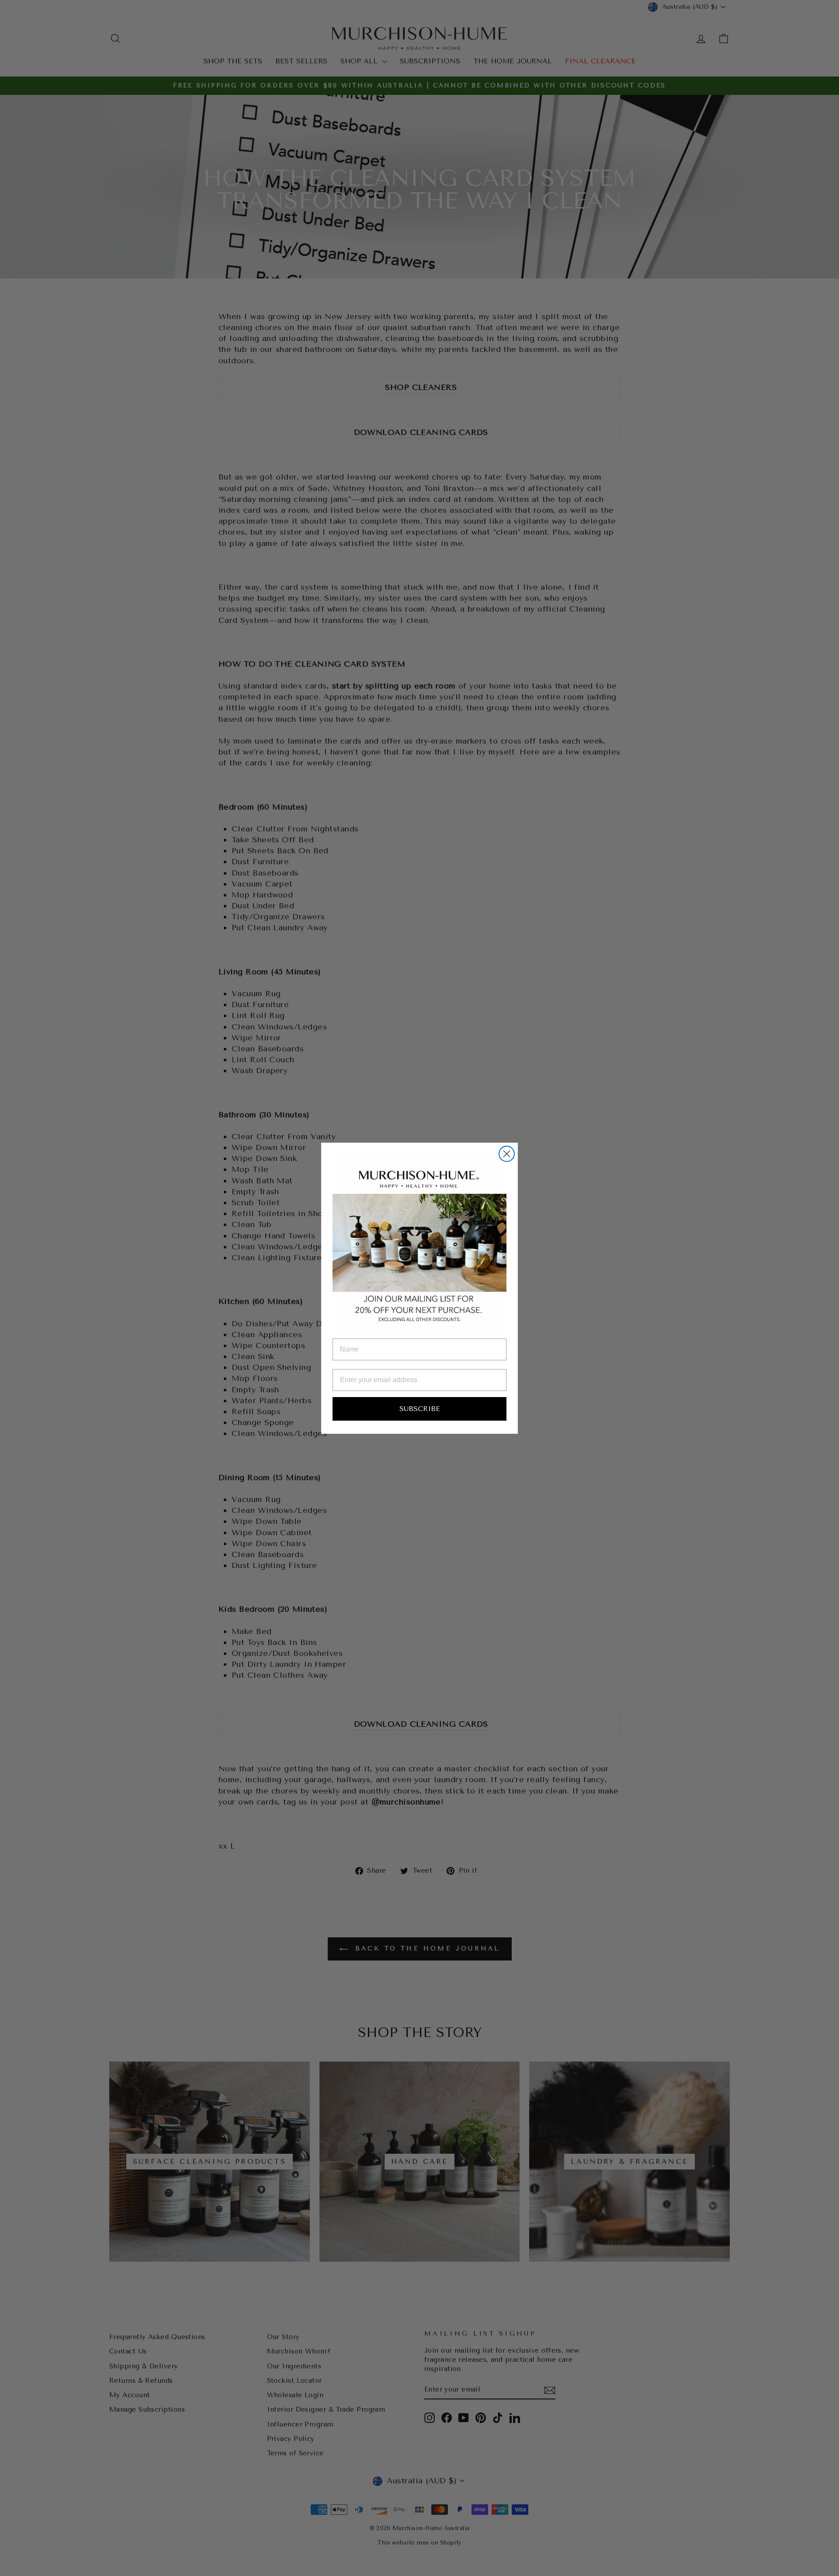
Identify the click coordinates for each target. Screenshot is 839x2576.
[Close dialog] (507, 1154)
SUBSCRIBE (420, 1409)
